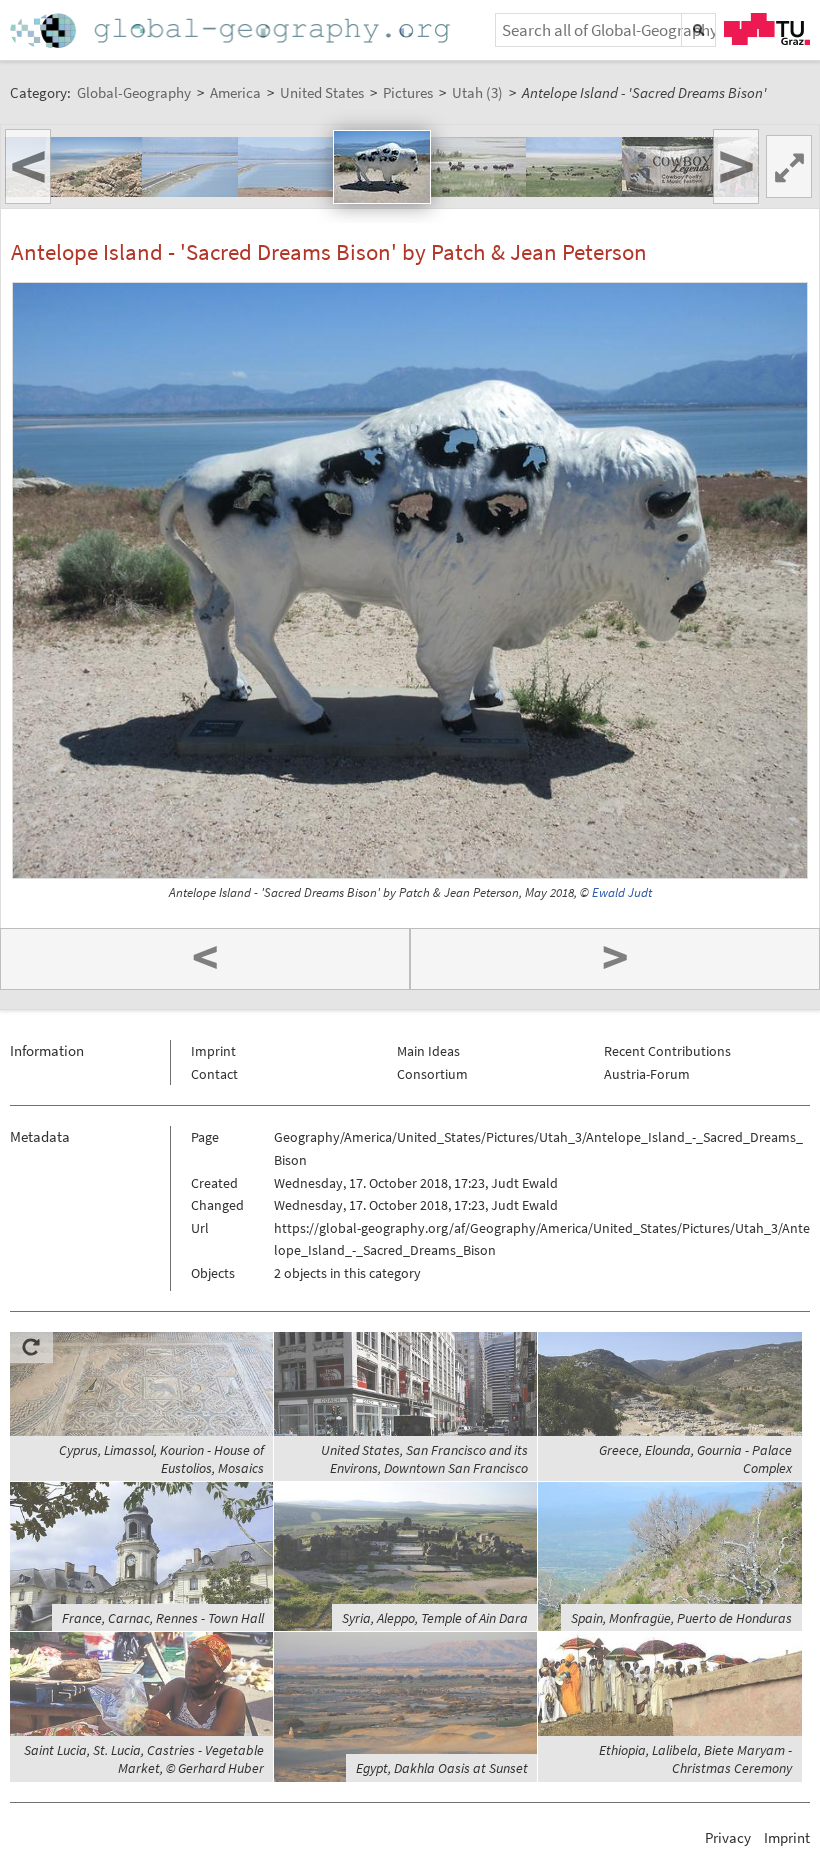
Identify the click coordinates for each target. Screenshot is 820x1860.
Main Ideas (428, 1051)
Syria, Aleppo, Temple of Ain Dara (435, 1618)
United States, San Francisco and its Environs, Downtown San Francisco (424, 1459)
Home (232, 30)
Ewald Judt (622, 892)
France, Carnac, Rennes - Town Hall (163, 1618)
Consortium (432, 1074)
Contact (214, 1074)
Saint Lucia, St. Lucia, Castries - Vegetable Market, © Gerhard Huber (144, 1759)
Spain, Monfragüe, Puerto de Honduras (681, 1618)
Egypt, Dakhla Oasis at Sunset (442, 1768)
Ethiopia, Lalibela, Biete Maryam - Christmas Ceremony (695, 1759)
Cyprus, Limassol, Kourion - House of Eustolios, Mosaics (161, 1459)
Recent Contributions (667, 1051)
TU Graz (767, 29)
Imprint (213, 1051)
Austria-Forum (647, 1074)
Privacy (728, 1837)
